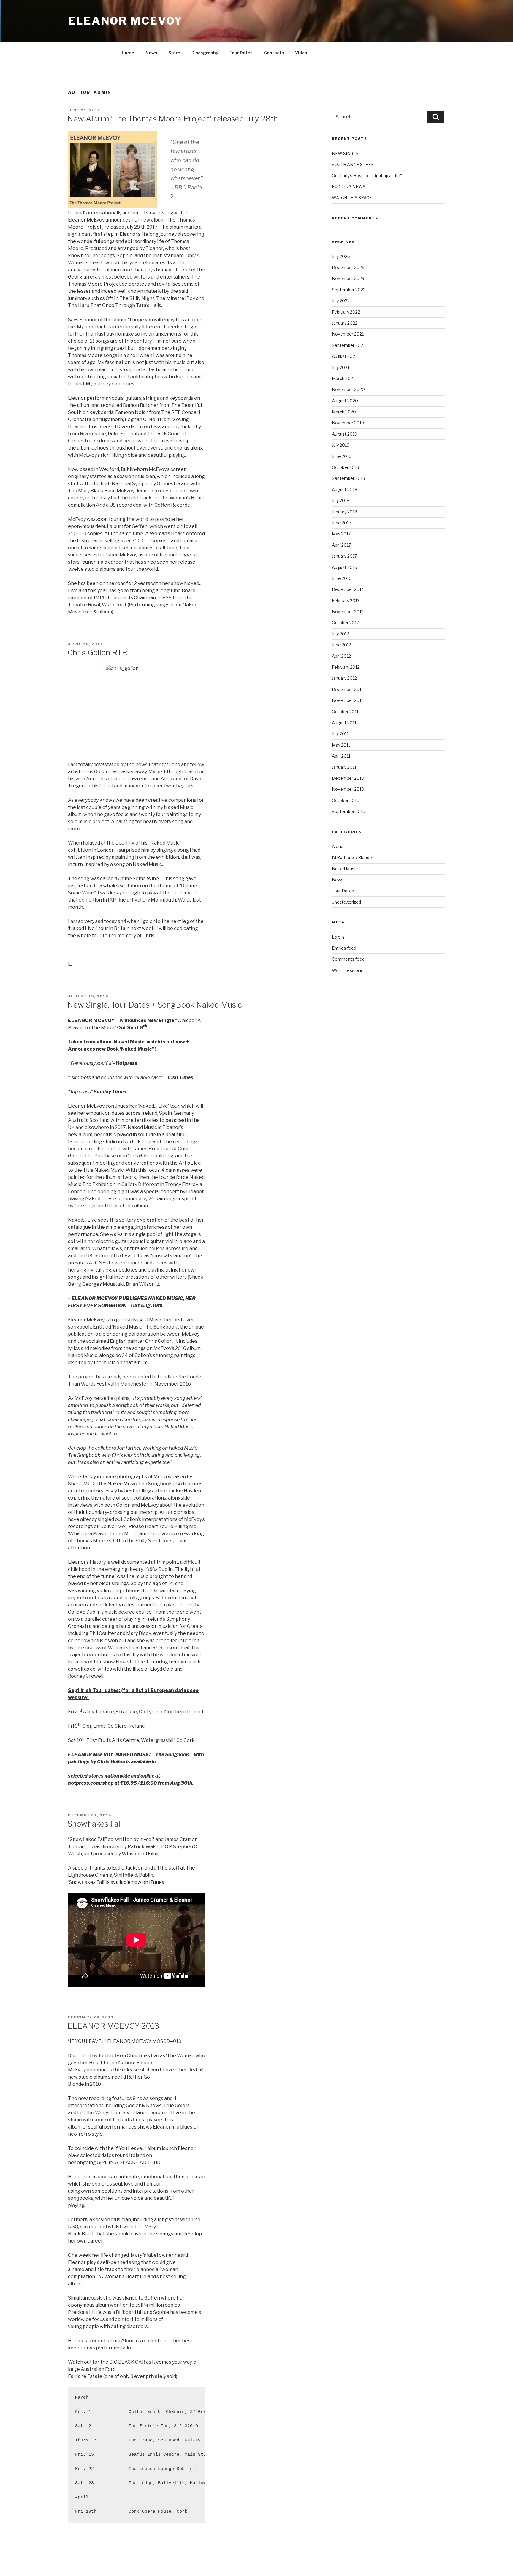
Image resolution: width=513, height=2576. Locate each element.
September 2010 (349, 811)
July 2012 (341, 634)
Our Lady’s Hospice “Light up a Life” (367, 176)
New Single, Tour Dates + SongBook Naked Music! (156, 1005)
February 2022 (346, 312)
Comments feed (348, 959)
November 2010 (348, 789)
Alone (338, 846)
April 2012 (341, 656)
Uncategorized (346, 902)
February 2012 (346, 667)
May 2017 (341, 534)
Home (128, 53)
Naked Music (345, 869)
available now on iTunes (137, 1882)
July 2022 (341, 301)
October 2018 (346, 467)
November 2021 (348, 334)
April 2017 (341, 545)
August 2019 (345, 434)
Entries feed (344, 948)
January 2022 (345, 323)
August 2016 (345, 567)
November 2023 (348, 278)
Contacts (274, 53)
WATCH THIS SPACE (352, 198)
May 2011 (341, 745)
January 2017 (344, 556)
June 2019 (342, 456)
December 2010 (348, 778)
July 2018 (341, 501)
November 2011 (347, 700)
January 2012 (344, 678)
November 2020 (348, 389)
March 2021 (343, 378)
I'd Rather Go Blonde (352, 857)
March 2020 (344, 412)
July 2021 (341, 367)
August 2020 (345, 401)
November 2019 (348, 423)
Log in (338, 937)
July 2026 (341, 256)
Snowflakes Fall (95, 1824)
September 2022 (349, 290)
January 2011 (344, 767)
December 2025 (348, 267)
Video (301, 53)
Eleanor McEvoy (125, 21)
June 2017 (342, 523)
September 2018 (349, 478)
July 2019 (341, 445)
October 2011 (345, 712)
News (151, 53)
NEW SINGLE (345, 153)
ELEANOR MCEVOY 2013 (113, 2026)
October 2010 (346, 800)
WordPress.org (347, 970)
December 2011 (347, 689)
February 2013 (346, 601)
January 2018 (345, 512)
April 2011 (341, 756)
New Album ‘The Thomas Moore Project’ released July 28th (173, 119)
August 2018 (345, 490)
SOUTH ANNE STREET (354, 164)
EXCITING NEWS (349, 187)
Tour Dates (241, 53)
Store (174, 53)
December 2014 (348, 589)
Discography (205, 53)
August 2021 (344, 356)
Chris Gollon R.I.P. (97, 653)
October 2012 (345, 623)
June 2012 (342, 645)
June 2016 (342, 578)
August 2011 (344, 723)
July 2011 (340, 734)
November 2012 (348, 612)
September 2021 (348, 345)
